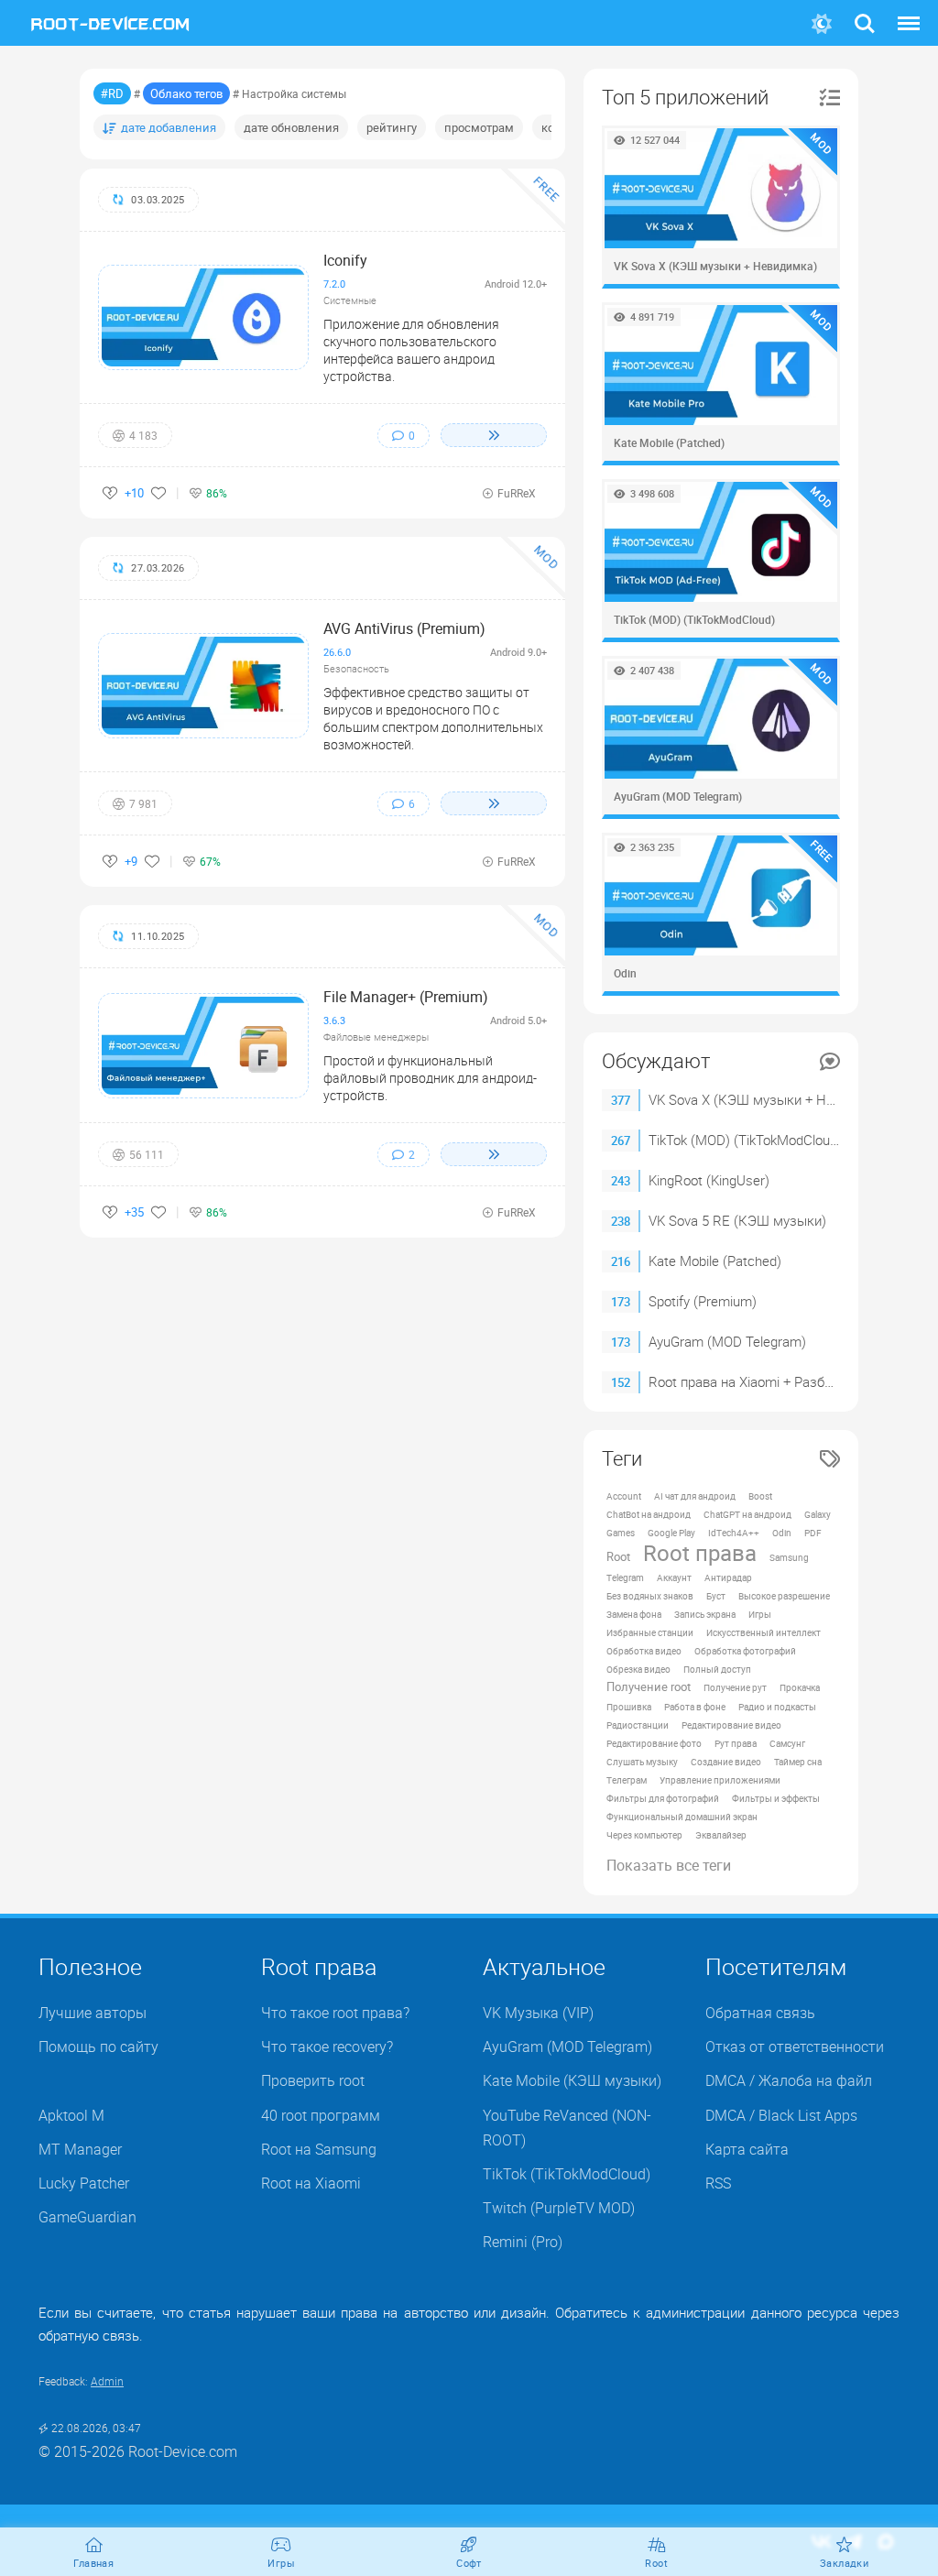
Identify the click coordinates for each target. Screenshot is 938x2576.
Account (624, 1496)
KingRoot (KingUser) (709, 1180)
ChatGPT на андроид (747, 1514)
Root (618, 1557)
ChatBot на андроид (649, 1514)
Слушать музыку (642, 1762)
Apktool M (71, 2115)
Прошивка (629, 1707)
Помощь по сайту (98, 2047)
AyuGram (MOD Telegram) (727, 1341)
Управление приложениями (720, 1780)
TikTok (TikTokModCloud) (567, 2174)
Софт (469, 2563)
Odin (782, 1533)
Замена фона (634, 1614)
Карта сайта (747, 2149)
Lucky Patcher (84, 2183)
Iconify (345, 260)
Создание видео (726, 1762)
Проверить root (313, 2080)
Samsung (789, 1557)
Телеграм (627, 1780)
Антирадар (728, 1577)
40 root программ (321, 2115)
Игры (760, 1614)
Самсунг (787, 1743)
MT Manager (80, 2149)
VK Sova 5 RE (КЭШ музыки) (737, 1220)
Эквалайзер (721, 1835)
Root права (700, 1553)
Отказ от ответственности (795, 2047)
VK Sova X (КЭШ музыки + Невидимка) (771, 1099)
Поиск (865, 12)
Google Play (671, 1533)
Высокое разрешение (784, 1596)
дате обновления (291, 127)
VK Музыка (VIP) (538, 2013)
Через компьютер (644, 1835)
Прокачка (800, 1687)
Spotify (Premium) (703, 1301)
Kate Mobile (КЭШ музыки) (572, 2080)
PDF (813, 1533)
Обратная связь (760, 2013)
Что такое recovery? (327, 2047)
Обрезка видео (638, 1669)
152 (621, 1382)
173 (621, 1302)
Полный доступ (717, 1669)
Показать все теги (669, 1865)
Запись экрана (705, 1614)
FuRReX (517, 493)
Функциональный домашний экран (682, 1817)
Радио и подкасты (777, 1707)
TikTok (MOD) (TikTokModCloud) (745, 1140)
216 (621, 1261)
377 (621, 1100)
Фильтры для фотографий (663, 1798)
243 (621, 1181)
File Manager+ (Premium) (406, 997)
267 (621, 1141)
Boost (760, 1496)
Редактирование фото (654, 1743)
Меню (909, 12)
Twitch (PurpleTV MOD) (559, 2208)
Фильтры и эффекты (776, 1798)
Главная (93, 2563)
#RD (112, 93)
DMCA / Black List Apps (781, 2115)
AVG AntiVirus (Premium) (404, 628)
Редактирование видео (731, 1725)
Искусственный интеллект (763, 1632)
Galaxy (818, 1514)
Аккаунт (674, 1577)
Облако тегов (186, 93)
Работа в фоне (695, 1707)
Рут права (736, 1743)
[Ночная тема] (822, 24)
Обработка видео (644, 1651)
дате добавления (169, 127)
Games (621, 1533)
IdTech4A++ (734, 1533)
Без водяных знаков (650, 1596)
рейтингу (392, 127)
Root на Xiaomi (311, 2183)
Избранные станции (650, 1632)
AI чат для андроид (695, 1496)
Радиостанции (638, 1725)
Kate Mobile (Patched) (715, 1261)
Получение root (649, 1687)
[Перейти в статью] (494, 435)
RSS (718, 2183)
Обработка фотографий (745, 1651)
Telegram (625, 1577)
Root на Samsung (319, 2149)
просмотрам (479, 127)
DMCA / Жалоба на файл (789, 2080)
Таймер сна (798, 1762)
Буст (716, 1596)
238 (621, 1221)
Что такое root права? (335, 2013)
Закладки (844, 2563)
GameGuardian (87, 2217)
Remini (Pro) (523, 2242)
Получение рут (735, 1687)
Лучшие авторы (93, 2013)
